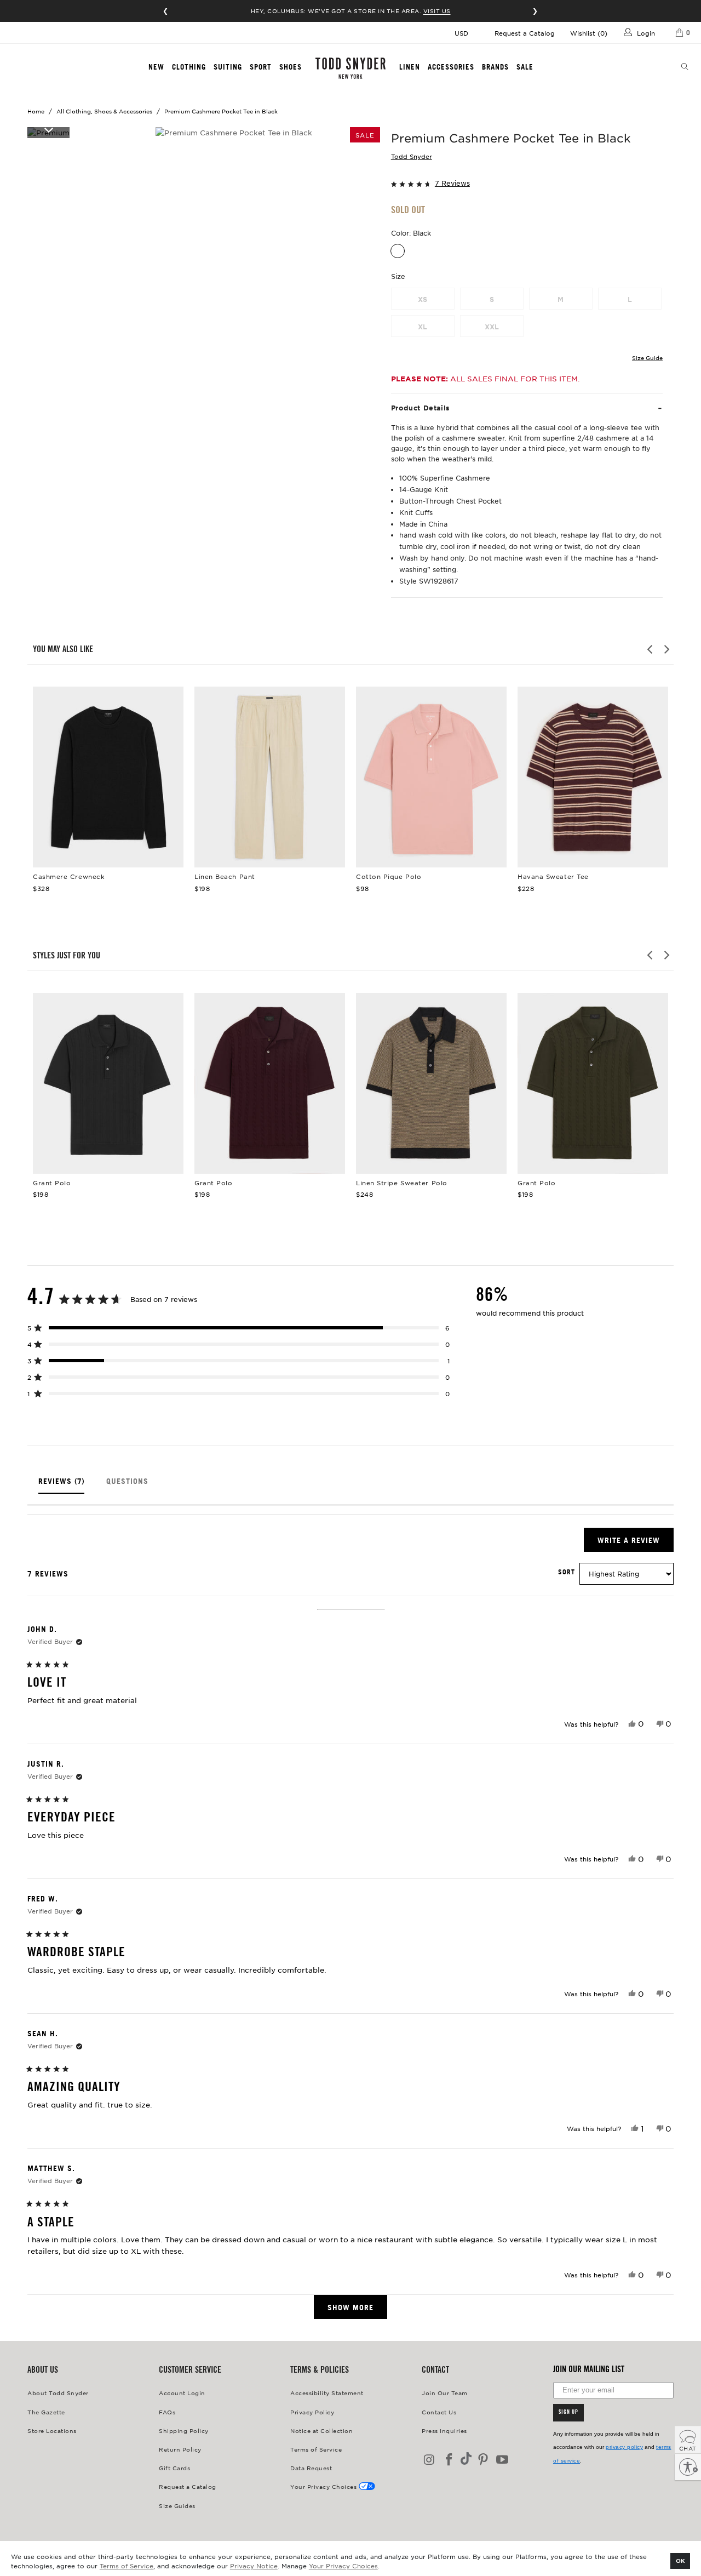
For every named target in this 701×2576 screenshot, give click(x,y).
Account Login (182, 2393)
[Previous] (651, 649)
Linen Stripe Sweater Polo (431, 1083)
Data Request (311, 2468)
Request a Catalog (525, 33)
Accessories (451, 67)
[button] (527, 183)
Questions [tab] (127, 1485)
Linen (410, 67)
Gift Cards (174, 2468)
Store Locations (52, 2431)
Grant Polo (108, 1083)
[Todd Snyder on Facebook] (450, 2460)
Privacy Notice (254, 2566)
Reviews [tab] (61, 1485)
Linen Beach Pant (270, 777)
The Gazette (46, 2412)
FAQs (167, 2412)
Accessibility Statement (327, 2393)
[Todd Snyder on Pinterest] (483, 2460)
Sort (567, 1572)
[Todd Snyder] (350, 68)
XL (423, 327)
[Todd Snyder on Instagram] (430, 2460)
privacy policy (624, 2447)
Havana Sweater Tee (593, 777)
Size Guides (177, 2506)
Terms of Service (127, 2566)
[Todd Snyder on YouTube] (503, 2460)
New (156, 67)
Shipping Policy (184, 2431)
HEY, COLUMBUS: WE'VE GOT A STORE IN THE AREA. (351, 11)
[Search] (685, 67)
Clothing (189, 67)
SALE (525, 67)
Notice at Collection (321, 2431)
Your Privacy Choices (343, 2566)
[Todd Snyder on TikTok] (466, 2460)
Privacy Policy (312, 2412)
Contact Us (439, 2412)
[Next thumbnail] (48, 129)
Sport (261, 67)
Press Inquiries (444, 2431)
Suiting (228, 67)
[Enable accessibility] (688, 2467)
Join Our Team (445, 2393)
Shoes (291, 67)
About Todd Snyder (58, 2393)
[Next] (666, 649)
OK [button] (680, 2560)
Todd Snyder (412, 156)
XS (423, 299)
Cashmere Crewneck (108, 777)
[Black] (398, 251)
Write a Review (636, 1543)
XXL (492, 327)
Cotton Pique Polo (431, 777)
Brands (495, 67)
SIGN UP (568, 2413)
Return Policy (180, 2449)
